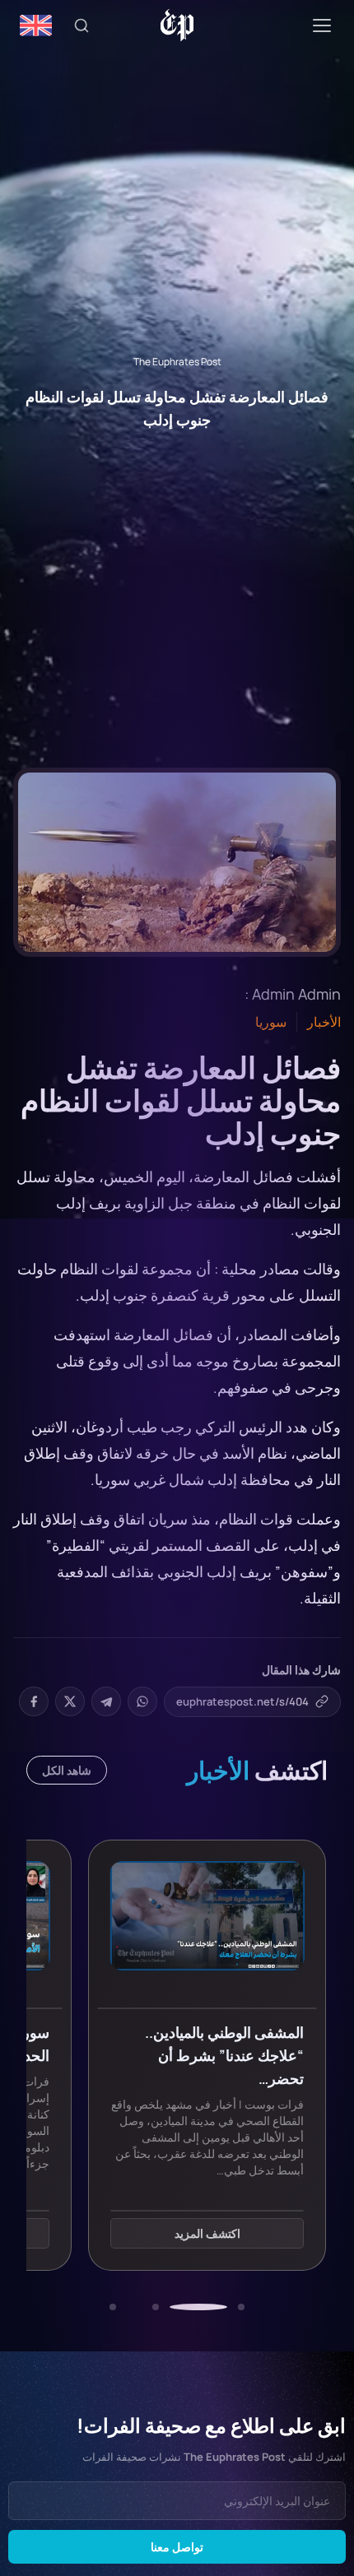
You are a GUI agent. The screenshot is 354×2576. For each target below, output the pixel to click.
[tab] (241, 2307)
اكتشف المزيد (207, 2233)
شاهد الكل (67, 1770)
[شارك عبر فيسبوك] (34, 1701)
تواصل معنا (177, 2547)
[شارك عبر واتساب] (142, 1701)
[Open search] (82, 26)
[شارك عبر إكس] (70, 1701)
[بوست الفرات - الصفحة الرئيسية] (177, 26)
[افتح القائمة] (322, 26)
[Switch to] (36, 26)
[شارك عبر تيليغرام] (106, 1701)
